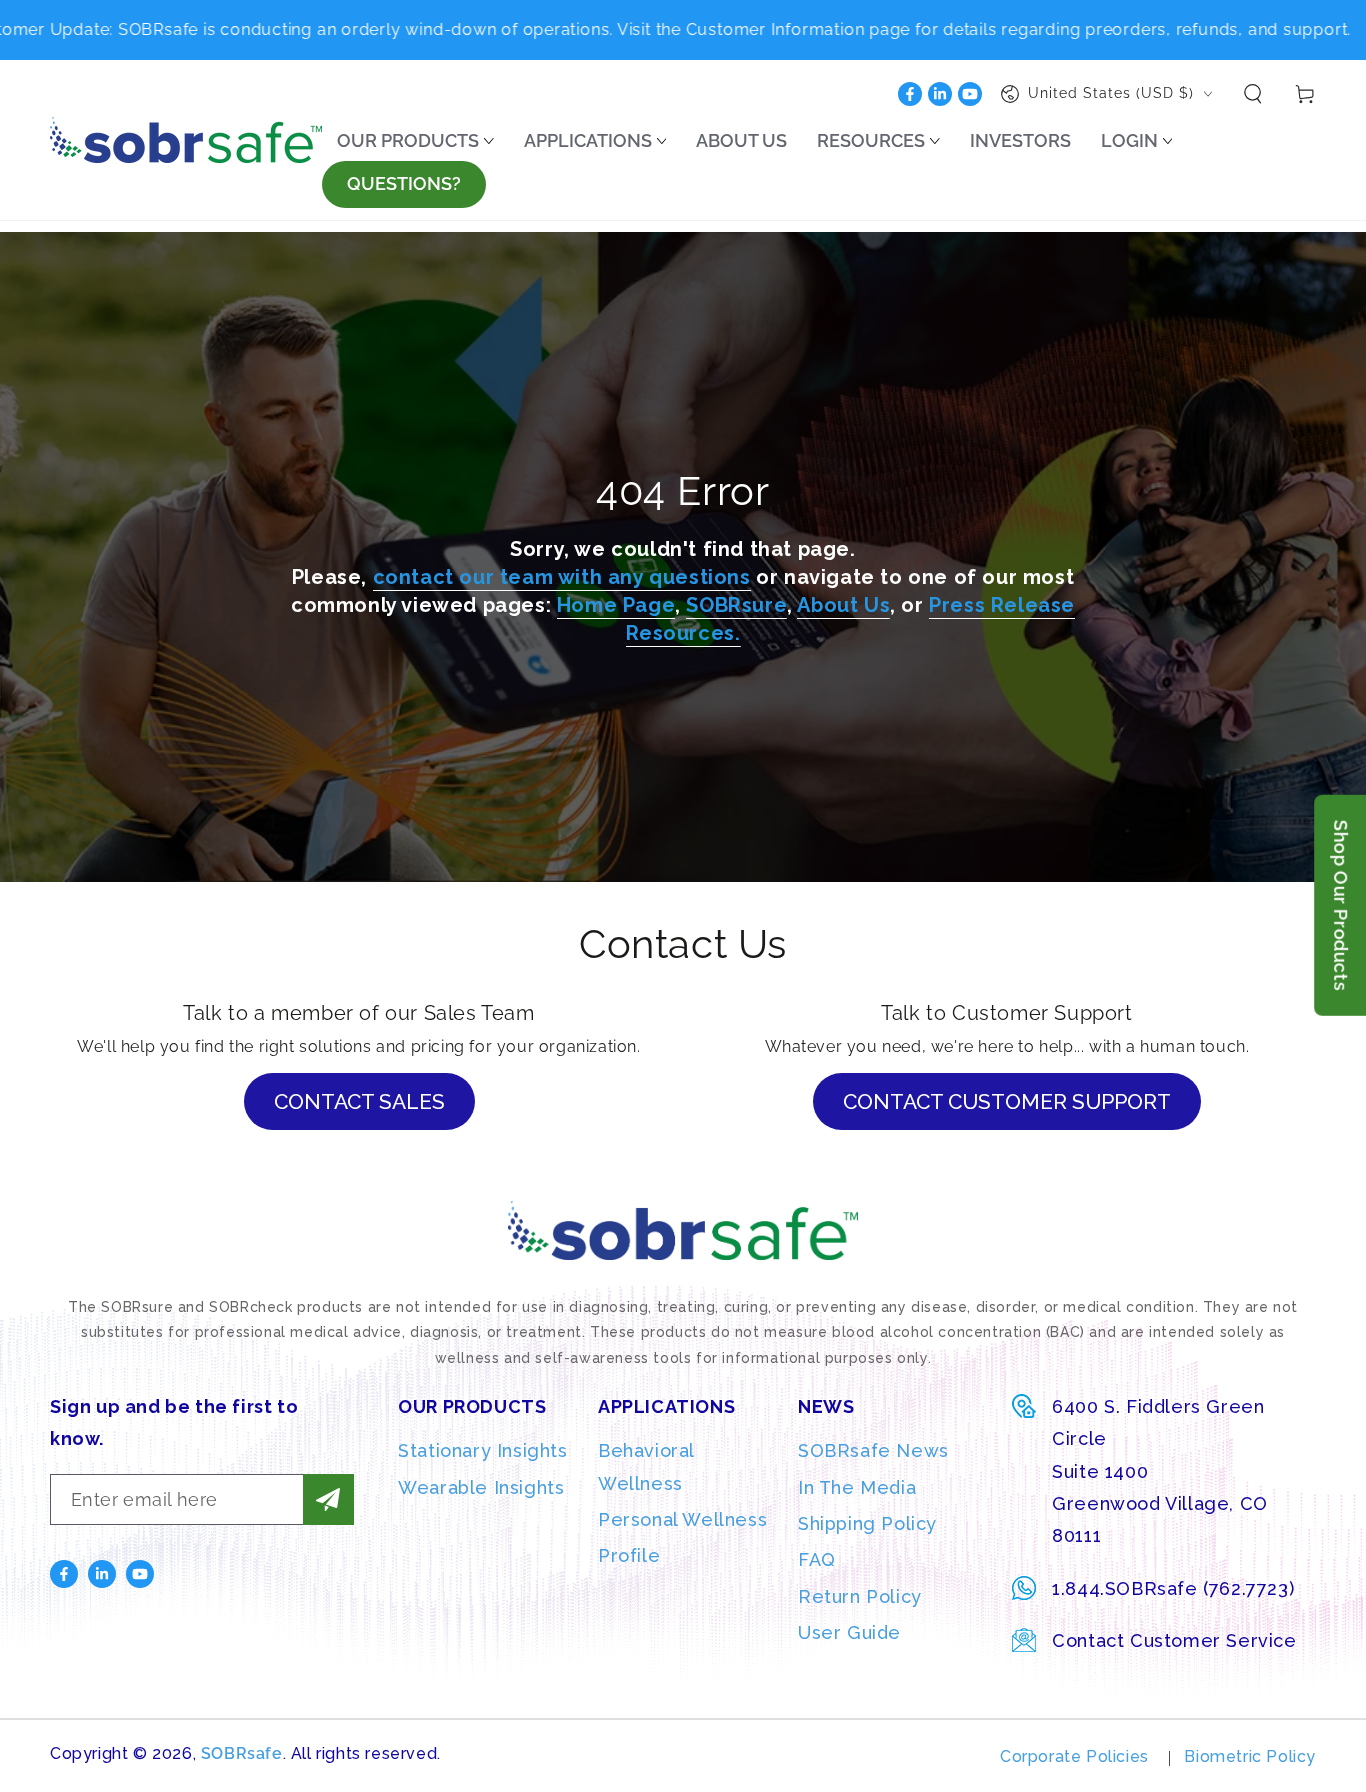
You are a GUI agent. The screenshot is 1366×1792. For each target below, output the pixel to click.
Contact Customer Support (1007, 1101)
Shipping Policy (867, 1523)
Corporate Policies (1074, 1756)
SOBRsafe (242, 1753)
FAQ (817, 1559)
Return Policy (860, 1596)
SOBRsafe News (873, 1450)
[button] (1253, 94)
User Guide (849, 1632)
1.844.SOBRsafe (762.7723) (1173, 1588)
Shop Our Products (1340, 905)
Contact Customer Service (1174, 1640)
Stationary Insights (482, 1450)
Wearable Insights (481, 1487)
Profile (629, 1555)
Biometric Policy (1250, 1756)
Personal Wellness (682, 1519)
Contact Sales (359, 1101)
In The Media (857, 1487)
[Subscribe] (328, 1499)
